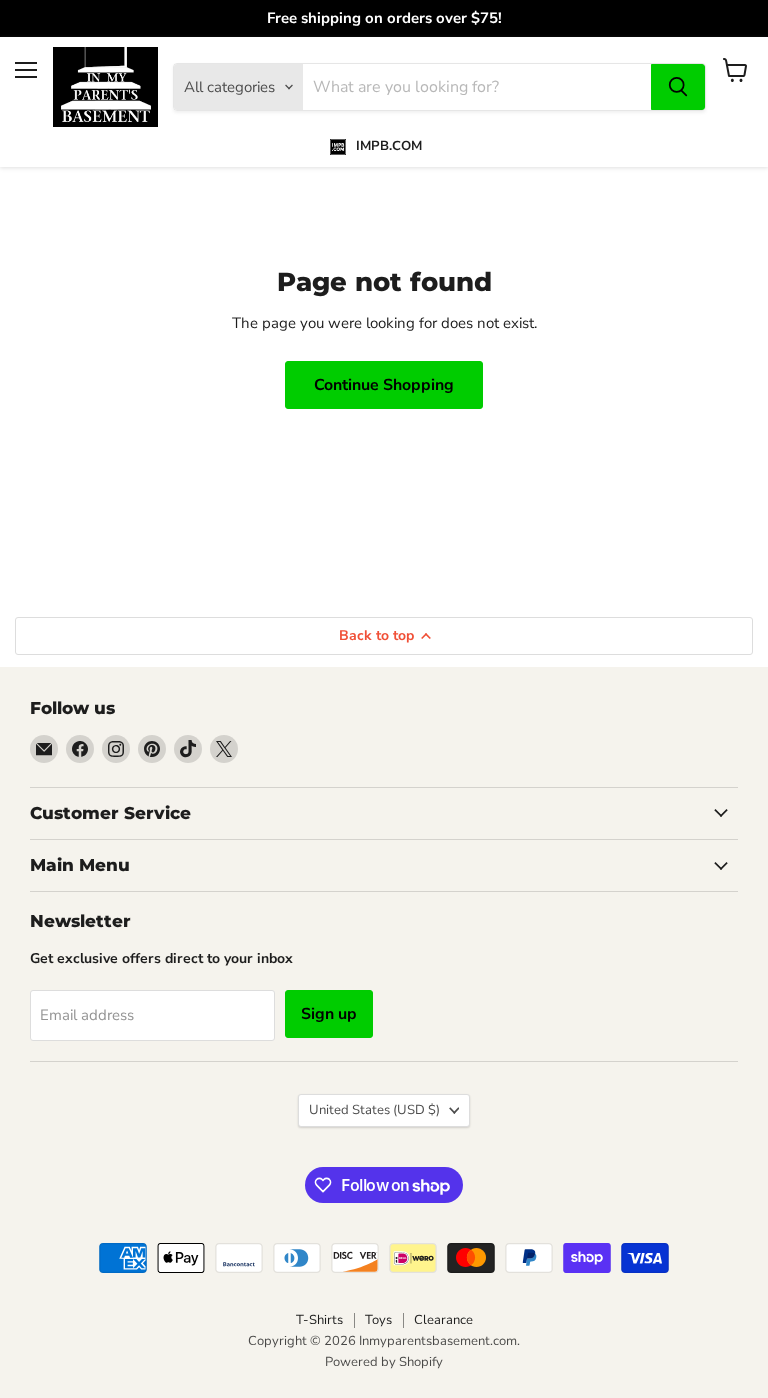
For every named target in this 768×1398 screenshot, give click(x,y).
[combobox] (477, 87)
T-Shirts (319, 1320)
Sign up (329, 1014)
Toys (378, 1320)
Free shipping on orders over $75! (384, 18)
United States (374, 1110)
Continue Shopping (384, 385)
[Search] (678, 87)
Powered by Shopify (384, 1362)
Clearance (443, 1320)
